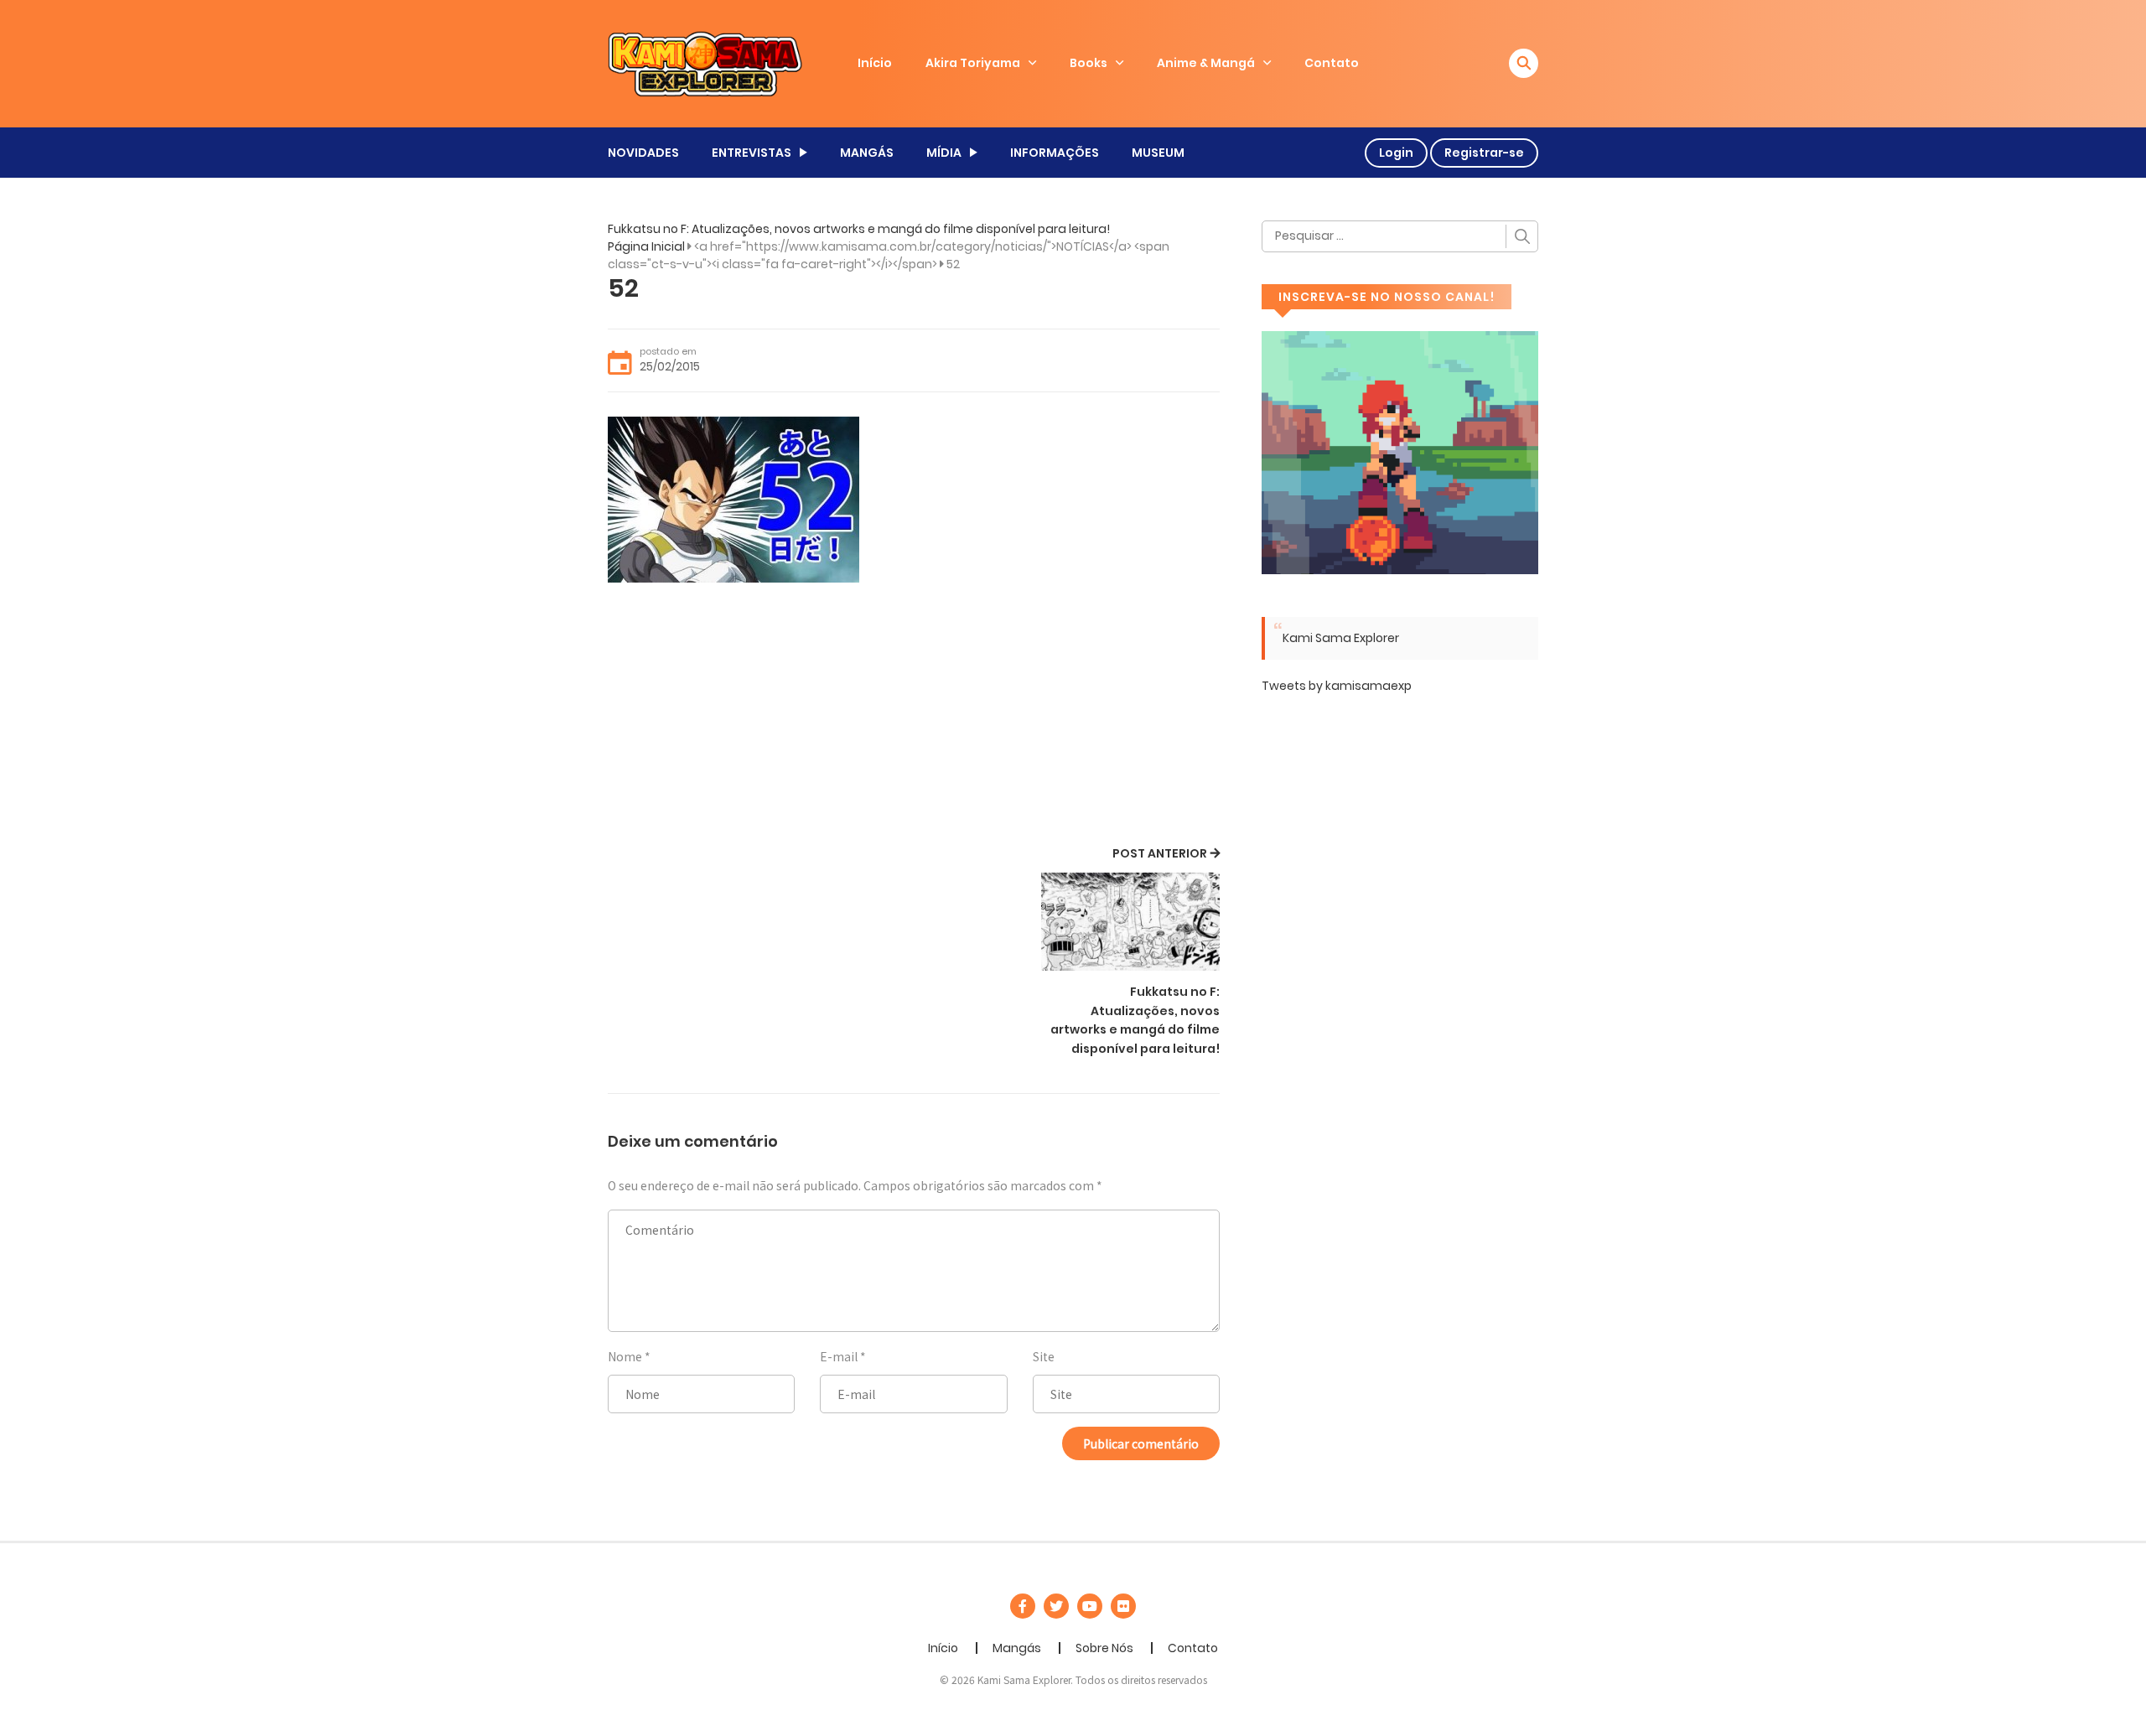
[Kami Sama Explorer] (705, 63)
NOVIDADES (643, 153)
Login (1396, 153)
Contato (1332, 63)
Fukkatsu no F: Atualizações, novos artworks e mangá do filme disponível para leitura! (859, 229)
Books (1089, 63)
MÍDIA (944, 153)
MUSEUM (1158, 153)
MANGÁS (867, 153)
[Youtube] (1090, 1606)
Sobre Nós (1104, 1648)
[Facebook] (1023, 1606)
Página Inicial (646, 246)
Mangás (1017, 1648)
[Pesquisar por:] (1400, 236)
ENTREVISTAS (752, 153)
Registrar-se (1484, 153)
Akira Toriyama (973, 63)
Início (875, 63)
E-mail (839, 1356)
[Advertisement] (914, 717)
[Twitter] (1056, 1606)
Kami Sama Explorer (1341, 638)
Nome (625, 1356)
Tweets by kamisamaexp (1337, 686)
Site (1044, 1356)
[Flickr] (1123, 1606)
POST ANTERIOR (1160, 853)
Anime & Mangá (1206, 63)
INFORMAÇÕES (1055, 153)
